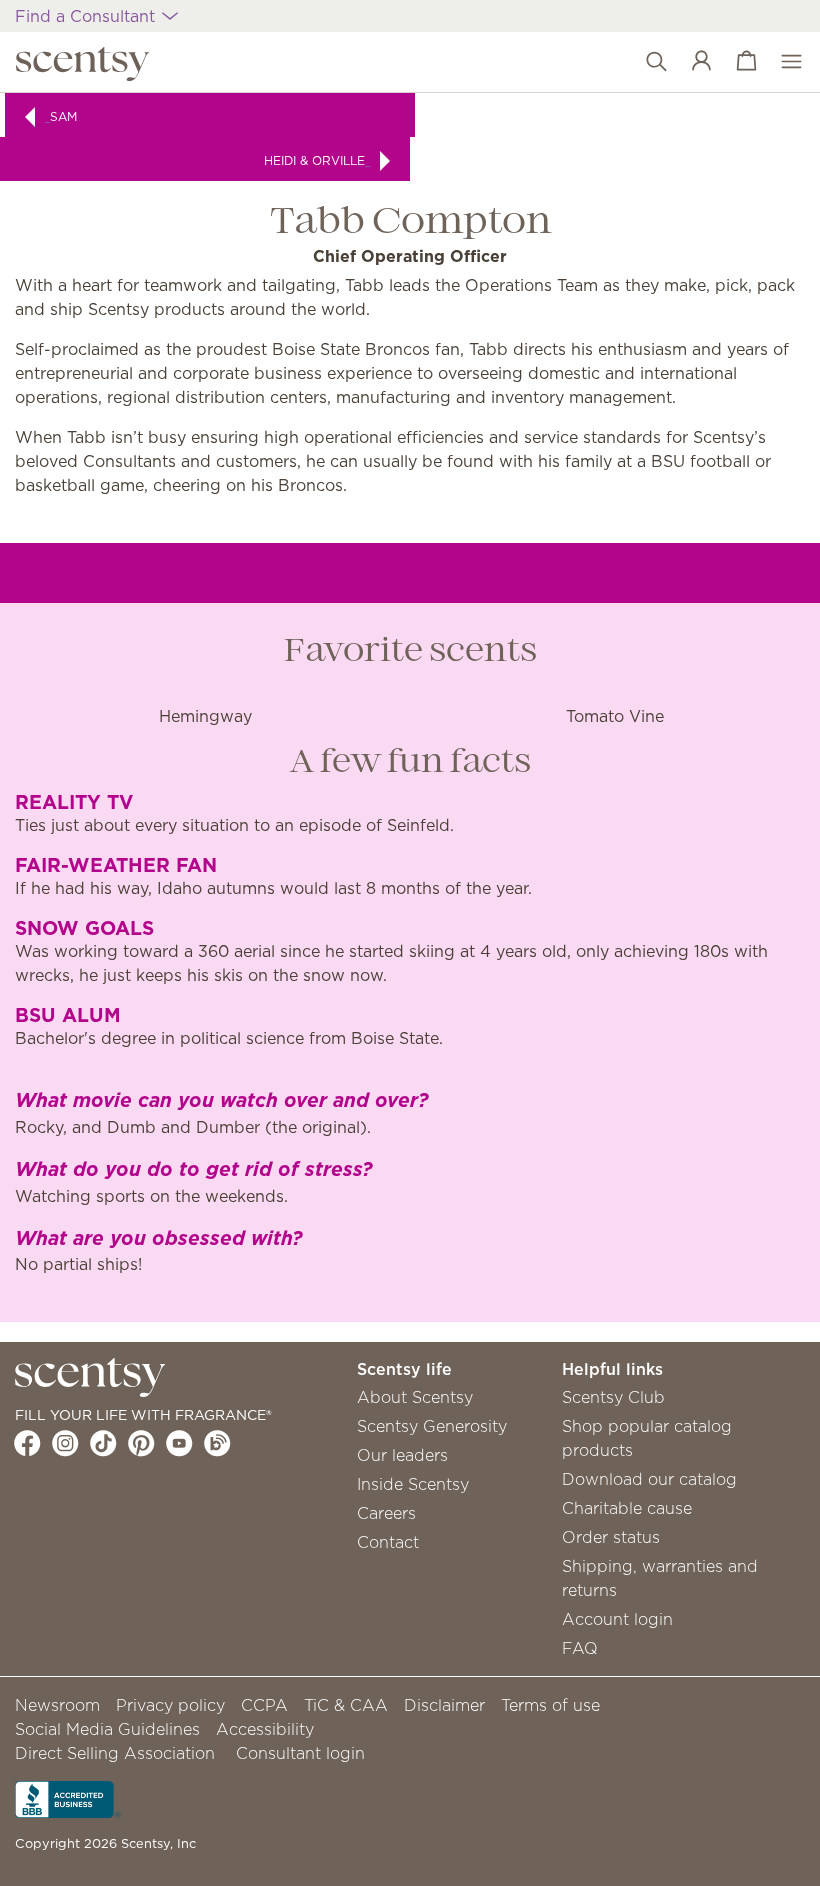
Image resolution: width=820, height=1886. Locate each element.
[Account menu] (691, 62)
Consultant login (300, 1753)
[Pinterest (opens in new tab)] (141, 1443)
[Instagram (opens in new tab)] (65, 1443)
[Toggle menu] (781, 62)
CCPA (264, 1705)
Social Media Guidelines (107, 1729)
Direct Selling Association (115, 1753)
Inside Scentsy (413, 1484)
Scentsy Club (613, 1397)
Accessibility (265, 1729)
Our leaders (402, 1455)
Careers (386, 1513)
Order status (611, 1537)
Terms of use (550, 1705)
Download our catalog (649, 1479)
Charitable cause (627, 1508)
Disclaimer (444, 1705)
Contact (388, 1542)
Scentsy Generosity (432, 1426)
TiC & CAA (346, 1705)
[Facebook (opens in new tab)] (27, 1443)
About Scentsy (415, 1397)
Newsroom (57, 1705)
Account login (617, 1619)
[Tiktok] (103, 1443)
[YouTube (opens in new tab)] (179, 1443)
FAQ (580, 1648)
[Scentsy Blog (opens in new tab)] (217, 1443)
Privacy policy (170, 1705)
